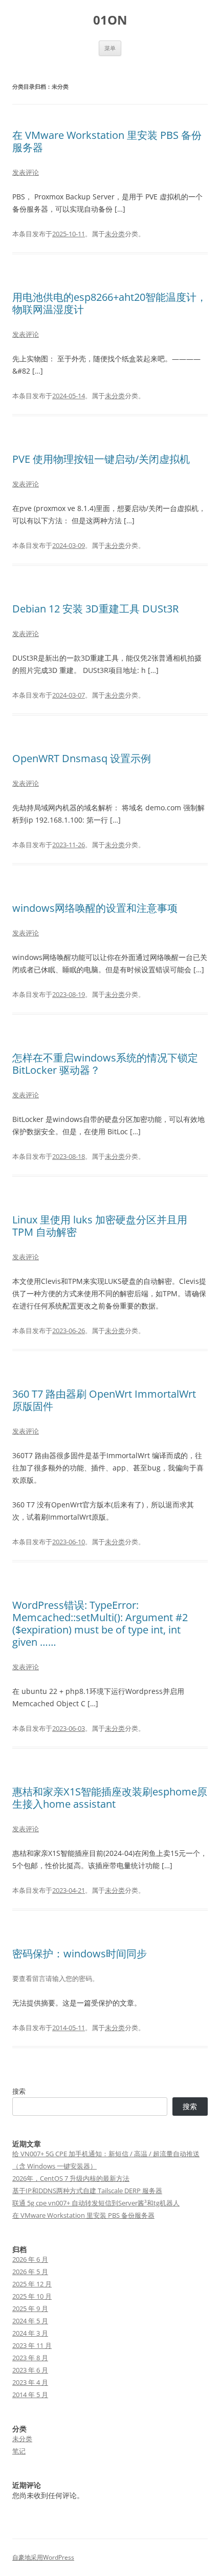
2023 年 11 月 (32, 2345)
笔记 (19, 2451)
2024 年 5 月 (30, 2321)
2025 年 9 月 (30, 2308)
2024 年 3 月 (30, 2333)
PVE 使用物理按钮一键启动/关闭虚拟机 (101, 459)
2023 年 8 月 (30, 2358)
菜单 (110, 48)
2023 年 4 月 (30, 2382)
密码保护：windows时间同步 (80, 1954)
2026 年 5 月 (30, 2272)
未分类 (115, 234)
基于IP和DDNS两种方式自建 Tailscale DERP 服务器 (87, 2191)
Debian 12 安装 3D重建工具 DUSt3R (95, 609)
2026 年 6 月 (30, 2259)
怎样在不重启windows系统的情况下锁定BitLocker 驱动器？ (105, 1064)
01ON (110, 20)
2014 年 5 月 (30, 2395)
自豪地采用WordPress (43, 2557)
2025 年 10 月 (32, 2296)
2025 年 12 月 (32, 2284)
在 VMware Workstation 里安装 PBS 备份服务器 (107, 141)
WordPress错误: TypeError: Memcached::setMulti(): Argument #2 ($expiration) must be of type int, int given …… (100, 1623)
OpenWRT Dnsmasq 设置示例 (82, 758)
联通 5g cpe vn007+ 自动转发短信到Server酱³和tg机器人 (96, 2203)
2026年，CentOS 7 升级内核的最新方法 (71, 2178)
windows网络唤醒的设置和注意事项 (95, 908)
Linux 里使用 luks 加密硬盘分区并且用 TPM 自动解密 (100, 1226)
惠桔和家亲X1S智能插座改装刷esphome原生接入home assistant (110, 1798)
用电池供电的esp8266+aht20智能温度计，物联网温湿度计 (109, 303)
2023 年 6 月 (30, 2370)
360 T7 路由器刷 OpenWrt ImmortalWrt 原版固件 (104, 1400)
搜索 (19, 2091)
